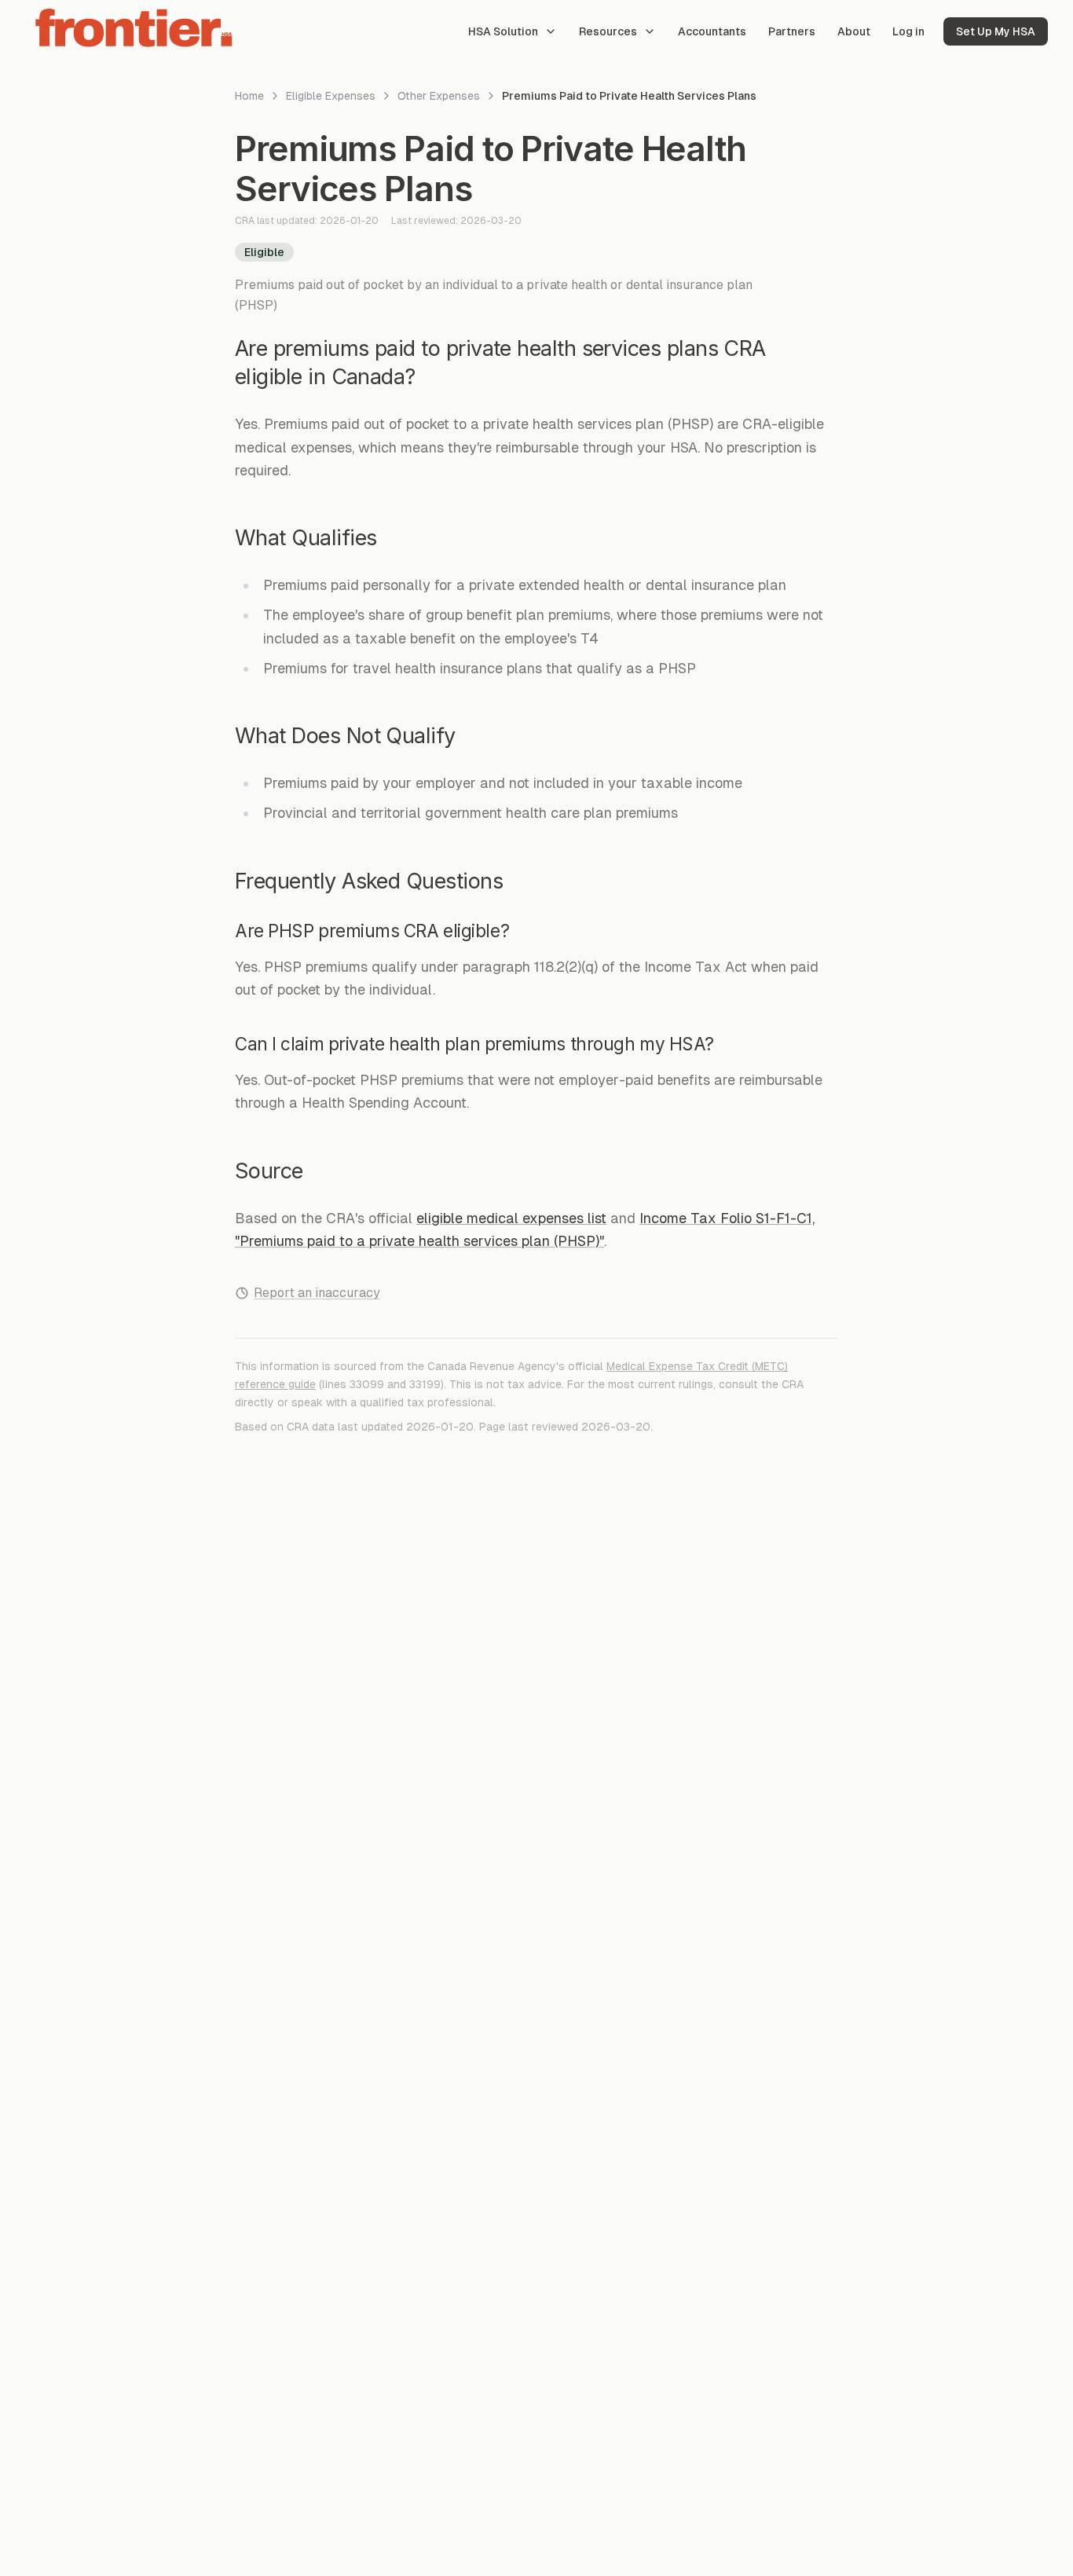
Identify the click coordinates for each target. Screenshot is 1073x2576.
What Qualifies (306, 538)
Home (249, 96)
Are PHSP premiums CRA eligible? (372, 931)
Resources (608, 31)
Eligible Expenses (331, 96)
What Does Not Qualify (345, 736)
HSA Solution (503, 31)
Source (269, 1171)
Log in (908, 31)
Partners (792, 31)
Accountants (712, 31)
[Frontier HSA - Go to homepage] (135, 28)
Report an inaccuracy (317, 1293)
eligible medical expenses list (511, 1218)
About (854, 31)
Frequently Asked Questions (369, 881)
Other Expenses (439, 96)
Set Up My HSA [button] (996, 31)
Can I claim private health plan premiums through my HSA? (474, 1044)
